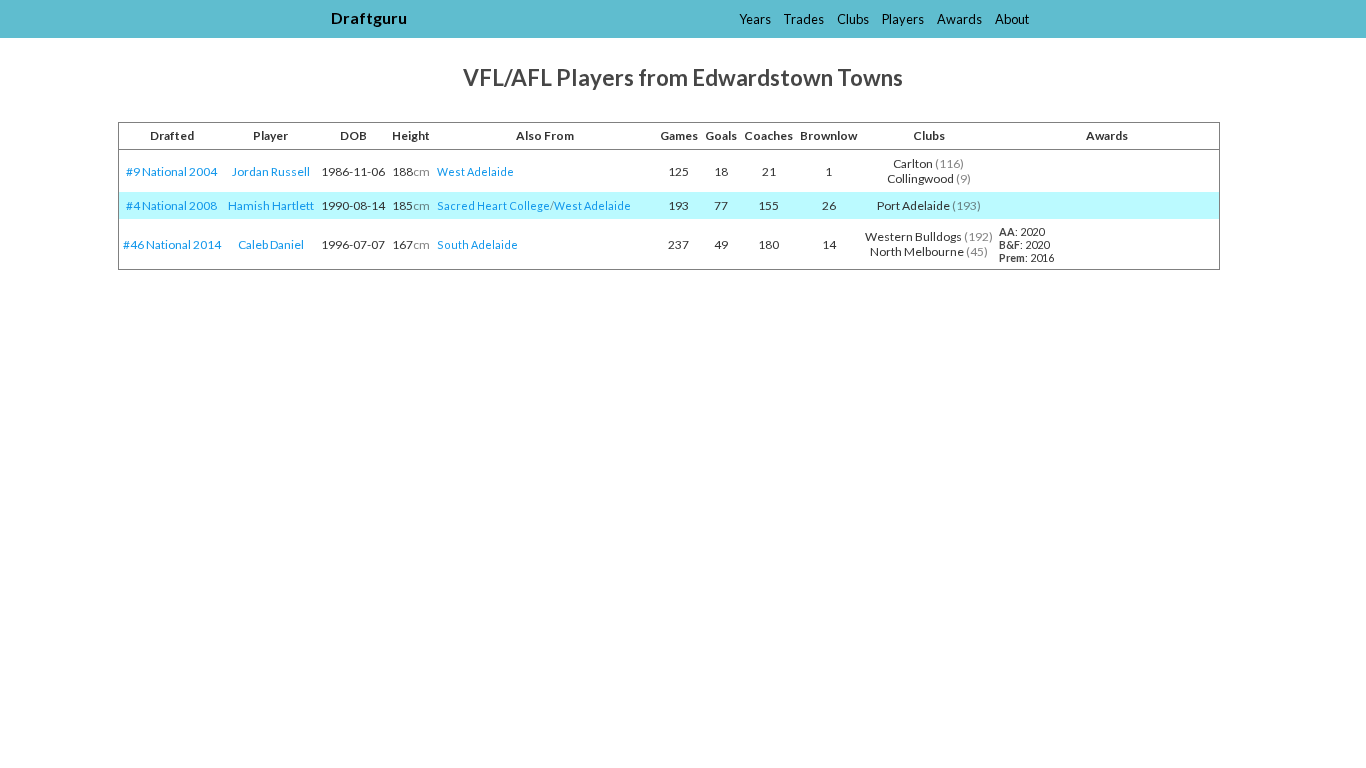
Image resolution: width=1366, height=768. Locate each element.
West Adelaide (475, 171)
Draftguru (369, 17)
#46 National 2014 (172, 244)
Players (903, 19)
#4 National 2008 (171, 205)
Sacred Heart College (493, 205)
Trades (803, 19)
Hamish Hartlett (271, 205)
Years (755, 19)
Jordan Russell (271, 171)
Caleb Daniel (271, 244)
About (1012, 19)
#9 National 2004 (171, 171)
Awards (959, 19)
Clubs (853, 19)
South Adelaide (477, 244)
